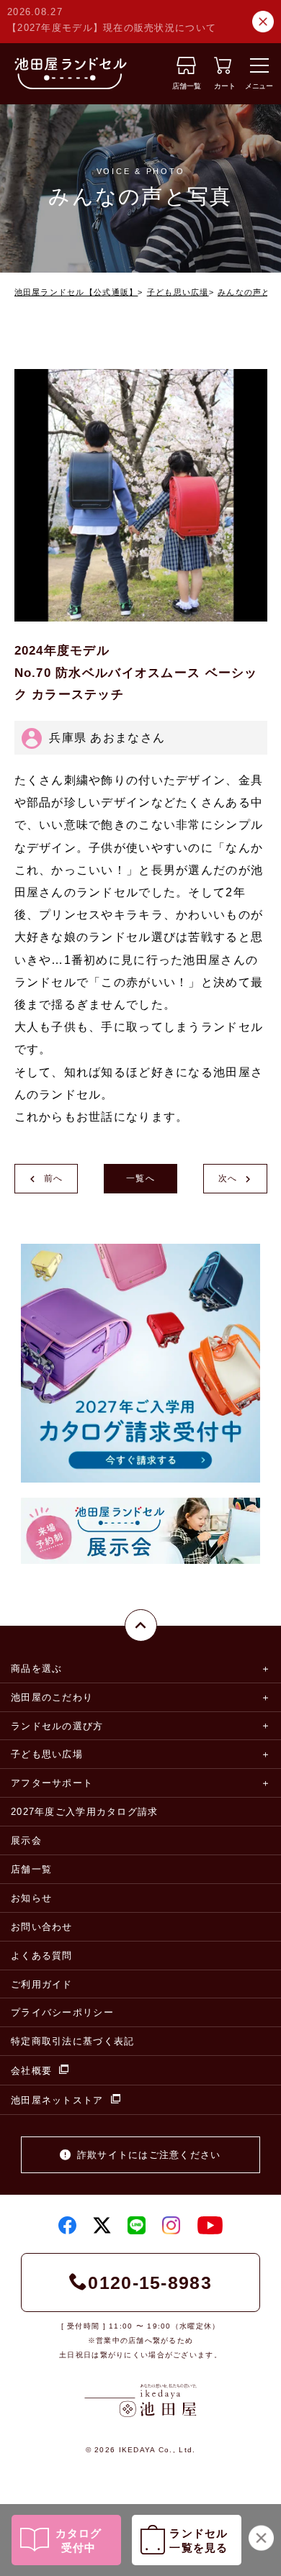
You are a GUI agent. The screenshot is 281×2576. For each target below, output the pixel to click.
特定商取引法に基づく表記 (72, 2041)
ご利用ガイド (42, 1984)
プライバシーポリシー (62, 2012)
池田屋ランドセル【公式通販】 (76, 292)
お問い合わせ (42, 1927)
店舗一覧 (31, 1869)
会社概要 (31, 2071)
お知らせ (31, 1898)
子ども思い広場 (178, 292)
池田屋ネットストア (57, 2100)
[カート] (223, 70)
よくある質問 (42, 1956)
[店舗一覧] (186, 70)
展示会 (26, 1840)
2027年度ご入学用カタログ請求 (84, 1812)
